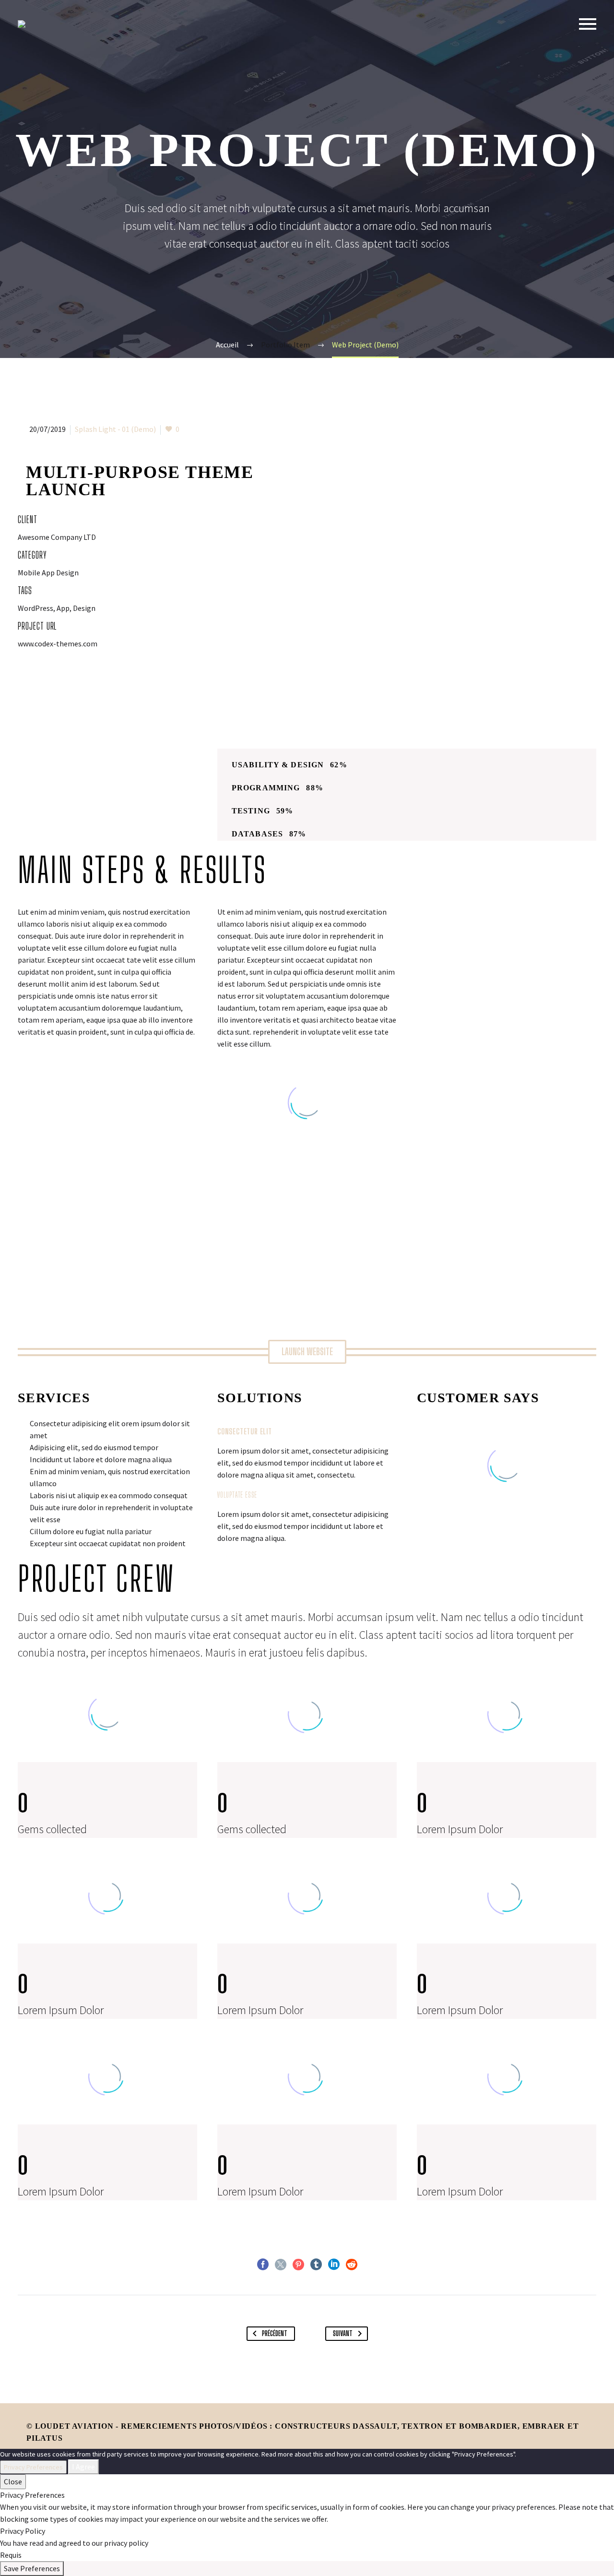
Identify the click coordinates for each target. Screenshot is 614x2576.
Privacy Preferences (33, 2467)
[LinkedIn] (334, 2265)
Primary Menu (588, 24)
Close (13, 2481)
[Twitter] (281, 2265)
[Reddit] (352, 2265)
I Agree (83, 2467)
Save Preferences (32, 2568)
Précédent (275, 2333)
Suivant (343, 2333)
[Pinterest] (298, 2265)
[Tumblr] (316, 2265)
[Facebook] (263, 2265)
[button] (307, 1352)
